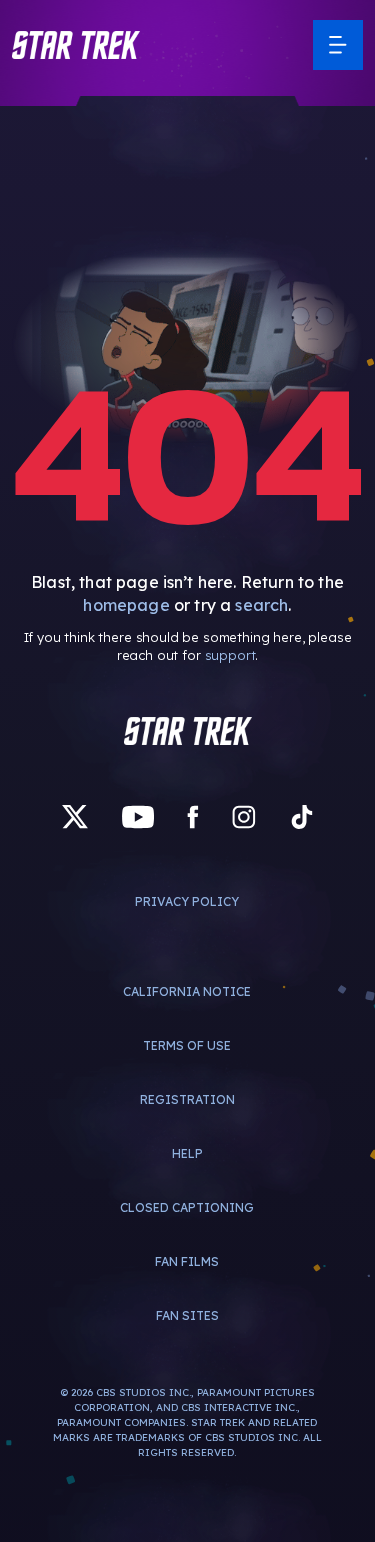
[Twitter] (75, 817)
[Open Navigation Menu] (338, 45)
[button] (76, 45)
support (230, 655)
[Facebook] (193, 817)
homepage (126, 605)
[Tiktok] (302, 817)
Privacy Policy (187, 901)
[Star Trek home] (188, 731)
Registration (187, 1099)
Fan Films (187, 1261)
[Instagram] (244, 817)
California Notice (187, 991)
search (261, 605)
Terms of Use (187, 1045)
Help (187, 1153)
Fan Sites (187, 1315)
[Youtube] (138, 817)
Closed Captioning (187, 1207)
